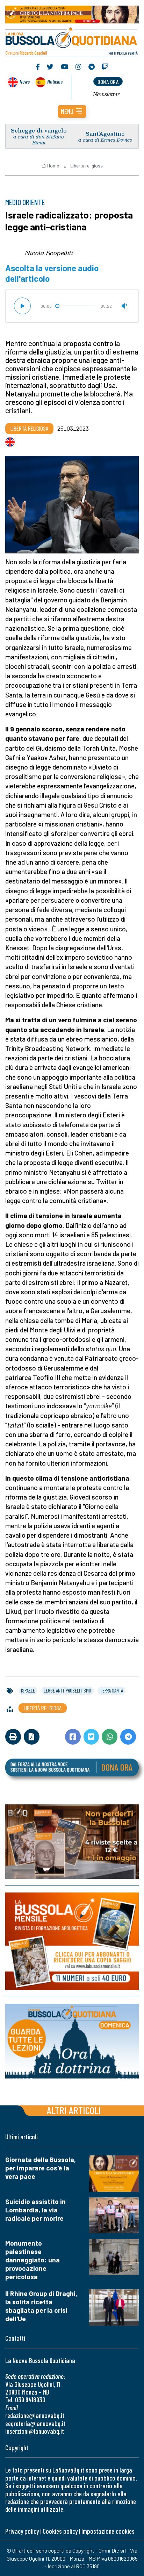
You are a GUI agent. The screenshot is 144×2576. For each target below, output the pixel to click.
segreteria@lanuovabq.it (35, 2423)
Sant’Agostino (105, 133)
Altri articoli (74, 2110)
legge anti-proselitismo (67, 1690)
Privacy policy (22, 2531)
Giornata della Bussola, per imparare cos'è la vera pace (41, 2168)
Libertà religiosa (87, 166)
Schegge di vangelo (39, 130)
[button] (72, 112)
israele (28, 1690)
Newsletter (106, 94)
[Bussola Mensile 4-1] (72, 1842)
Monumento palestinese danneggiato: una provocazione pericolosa (33, 2260)
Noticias (55, 81)
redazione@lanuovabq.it (35, 2415)
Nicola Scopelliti (49, 253)
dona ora (108, 82)
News (25, 81)
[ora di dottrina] (72, 2041)
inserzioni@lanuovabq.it (35, 2431)
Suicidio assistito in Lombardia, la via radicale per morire (35, 2210)
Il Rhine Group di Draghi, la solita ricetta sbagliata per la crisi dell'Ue (41, 2306)
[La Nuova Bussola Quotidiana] (72, 41)
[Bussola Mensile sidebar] (72, 1941)
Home (53, 166)
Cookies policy (60, 2531)
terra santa (111, 1690)
